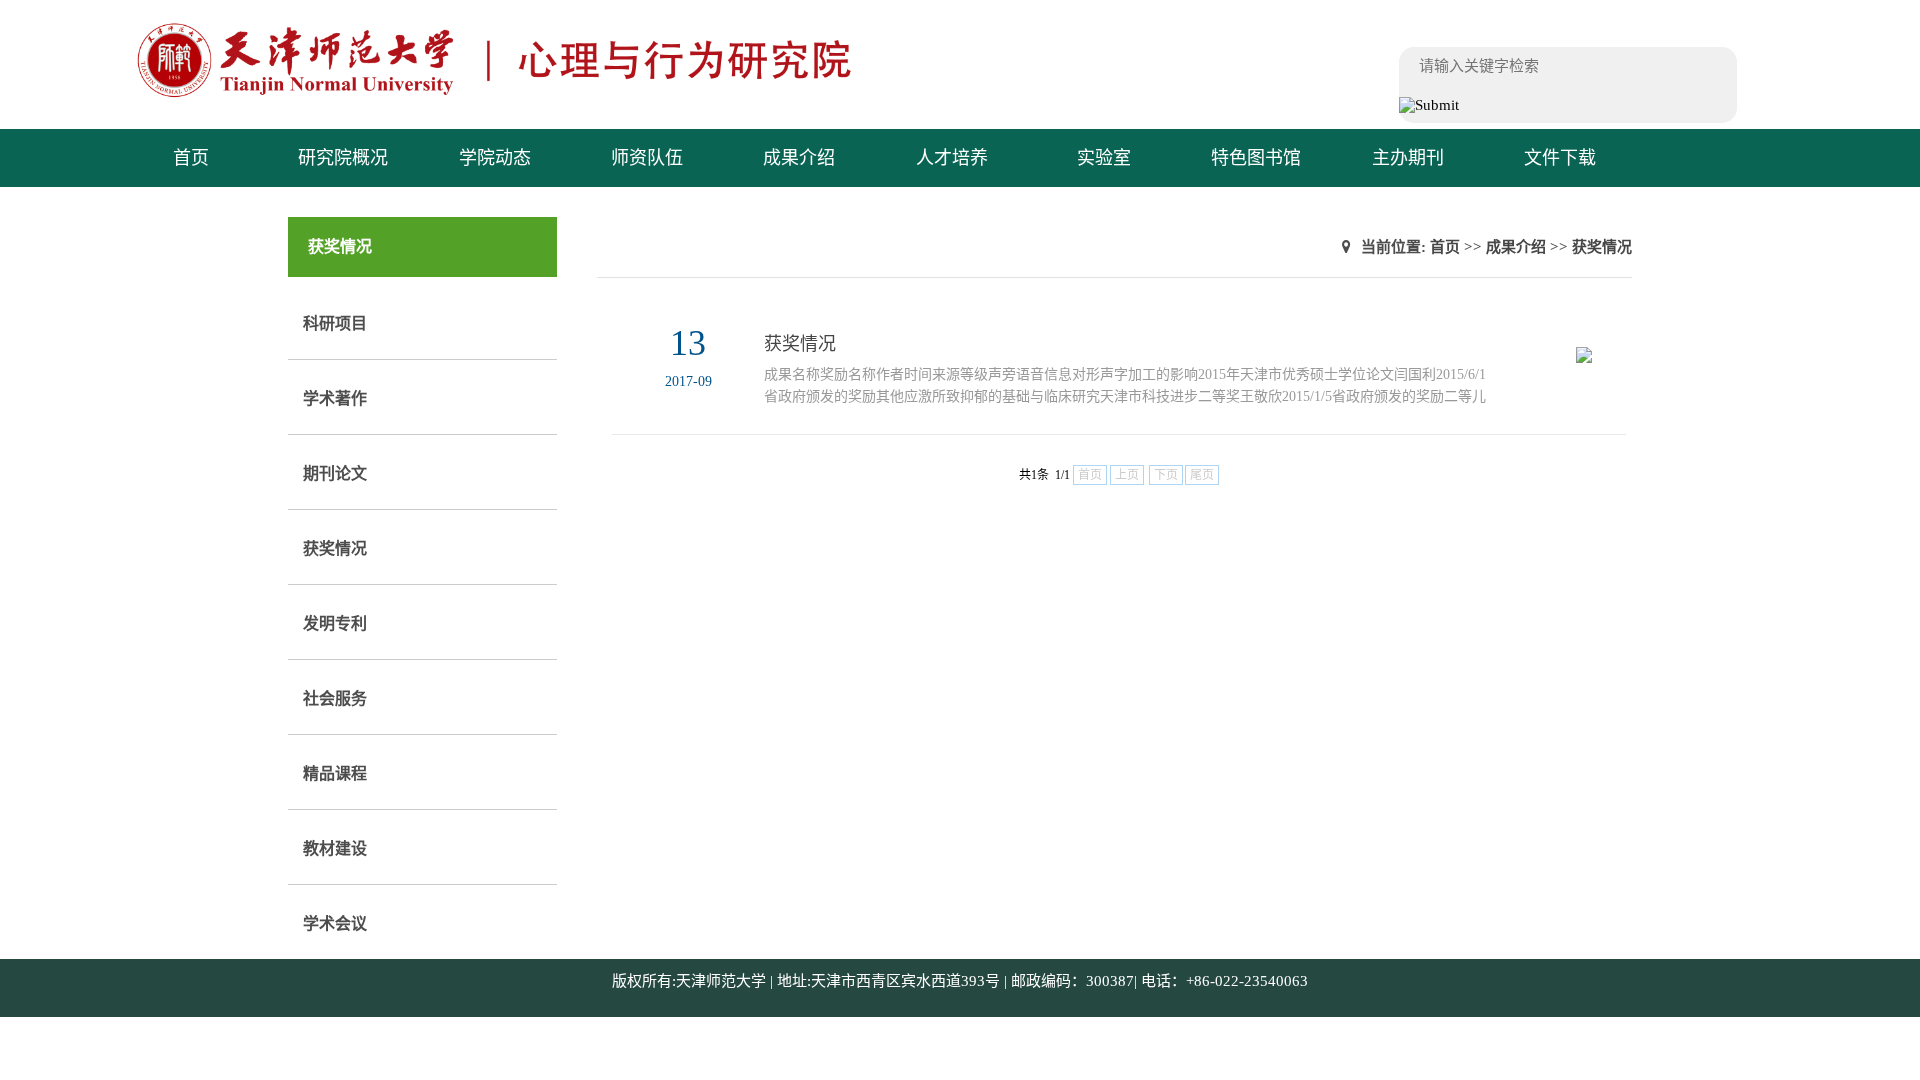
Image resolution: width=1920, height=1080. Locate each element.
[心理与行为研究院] (535, 95)
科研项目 (335, 323)
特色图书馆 (1256, 158)
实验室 (1104, 158)
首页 (191, 158)
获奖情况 (335, 548)
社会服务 (335, 698)
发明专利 (335, 623)
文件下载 (1560, 158)
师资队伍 (647, 158)
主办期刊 (1408, 158)
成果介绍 (799, 158)
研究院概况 (343, 158)
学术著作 (335, 398)
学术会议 (335, 923)
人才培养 (952, 158)
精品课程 (335, 773)
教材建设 (335, 848)
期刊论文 (335, 473)
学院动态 (495, 158)
